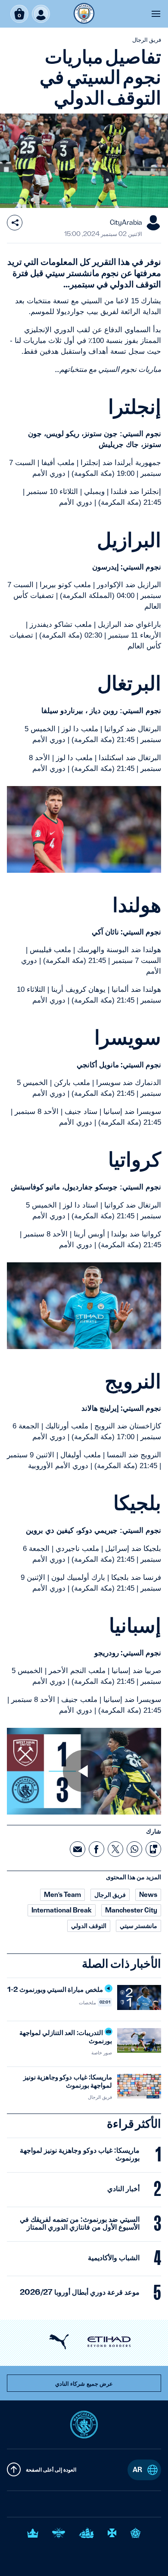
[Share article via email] (78, 1849)
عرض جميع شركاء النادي (84, 2384)
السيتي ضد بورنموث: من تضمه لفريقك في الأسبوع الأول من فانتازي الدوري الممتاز (80, 2223)
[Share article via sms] (153, 1849)
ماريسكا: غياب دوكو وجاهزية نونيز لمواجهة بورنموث (80, 2154)
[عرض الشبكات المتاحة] (15, 223)
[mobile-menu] (156, 14)
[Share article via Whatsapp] (134, 1849)
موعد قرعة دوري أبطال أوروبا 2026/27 (80, 2292)
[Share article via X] (115, 1849)
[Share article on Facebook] (96, 1849)
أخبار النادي (123, 2189)
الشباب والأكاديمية (114, 2258)
